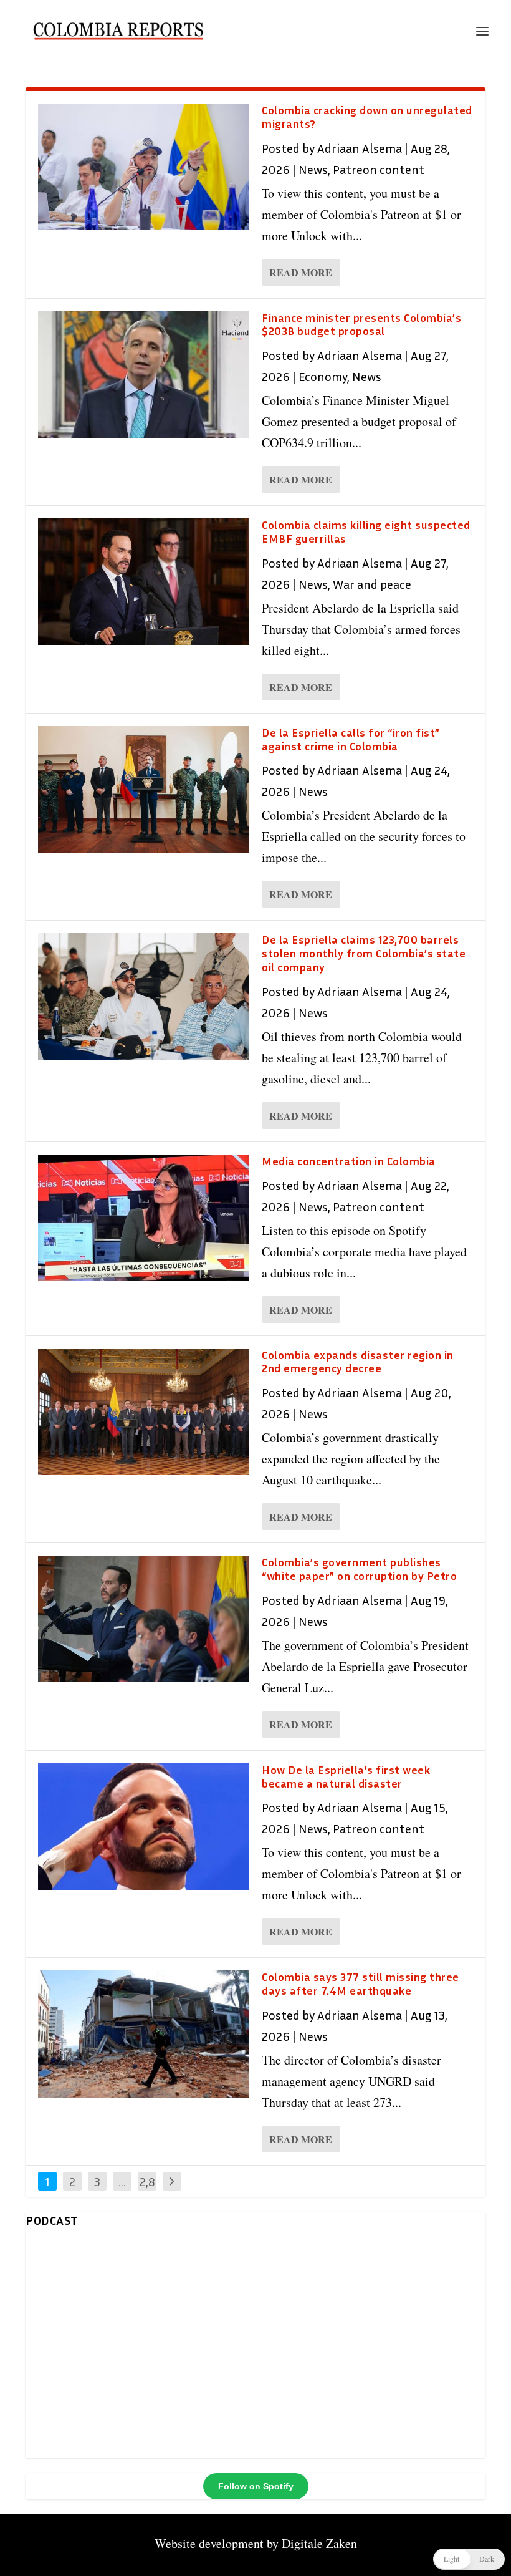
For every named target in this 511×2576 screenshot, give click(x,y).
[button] (469, 2559)
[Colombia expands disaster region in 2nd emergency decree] (144, 1412)
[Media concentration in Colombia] (144, 1218)
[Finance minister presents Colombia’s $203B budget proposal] (144, 375)
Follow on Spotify (256, 2486)
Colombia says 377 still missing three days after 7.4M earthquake (361, 1983)
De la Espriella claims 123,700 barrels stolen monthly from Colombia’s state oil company (364, 953)
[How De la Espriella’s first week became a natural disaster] (144, 1827)
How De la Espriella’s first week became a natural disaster (346, 1776)
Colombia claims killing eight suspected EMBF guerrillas (366, 531)
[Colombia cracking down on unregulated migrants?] (144, 167)
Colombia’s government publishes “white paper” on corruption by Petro (359, 1569)
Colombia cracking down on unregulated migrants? (367, 117)
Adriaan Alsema (360, 148)
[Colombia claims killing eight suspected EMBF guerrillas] (144, 582)
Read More (301, 272)
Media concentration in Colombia (349, 1161)
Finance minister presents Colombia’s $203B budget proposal (361, 324)
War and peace (372, 584)
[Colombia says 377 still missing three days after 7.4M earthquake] (144, 2034)
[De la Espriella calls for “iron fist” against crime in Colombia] (144, 789)
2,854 (147, 2191)
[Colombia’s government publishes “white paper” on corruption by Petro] (144, 1619)
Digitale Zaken (319, 2543)
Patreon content (379, 169)
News (313, 169)
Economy (323, 376)
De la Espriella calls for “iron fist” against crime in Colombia (351, 739)
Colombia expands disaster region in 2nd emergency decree (358, 1362)
